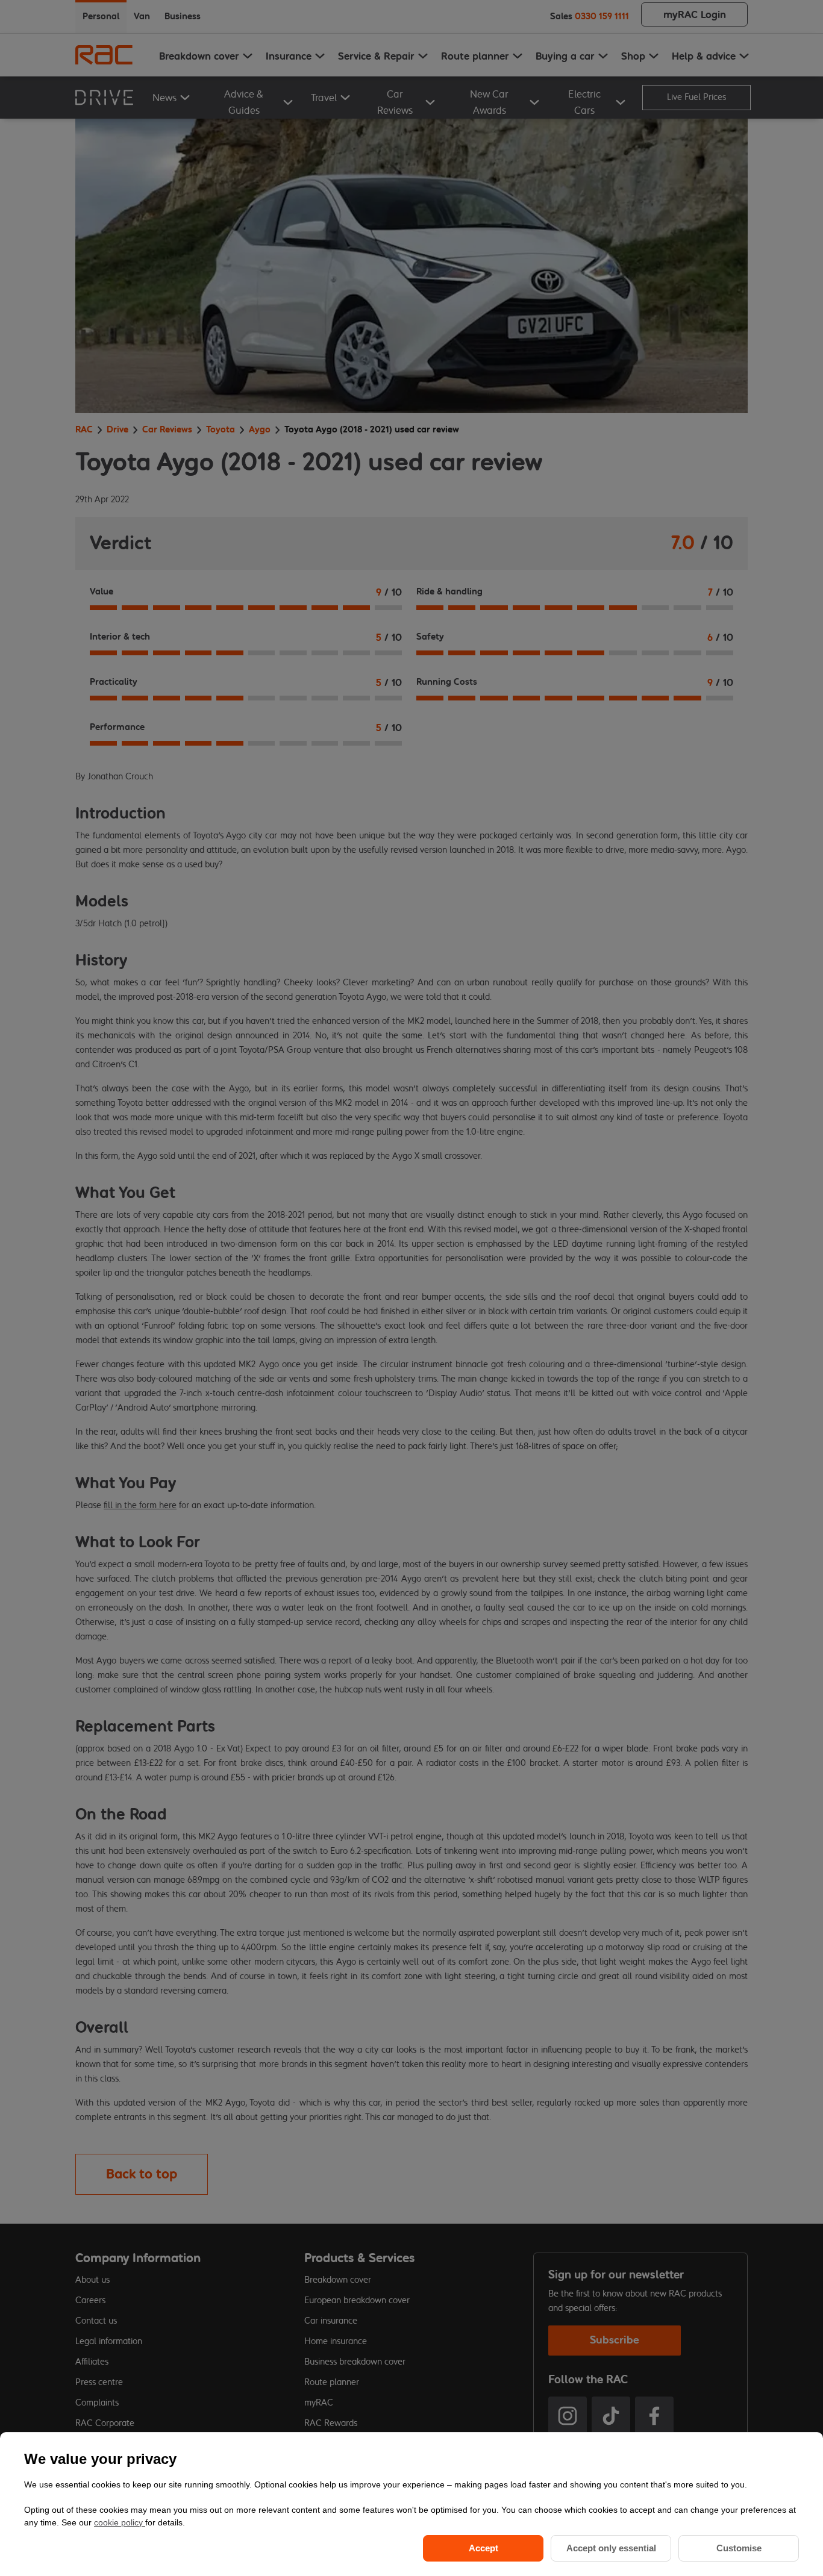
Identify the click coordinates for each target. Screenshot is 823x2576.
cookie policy (120, 2522)
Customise (739, 2548)
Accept (483, 2548)
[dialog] (411, 2504)
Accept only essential (611, 2548)
